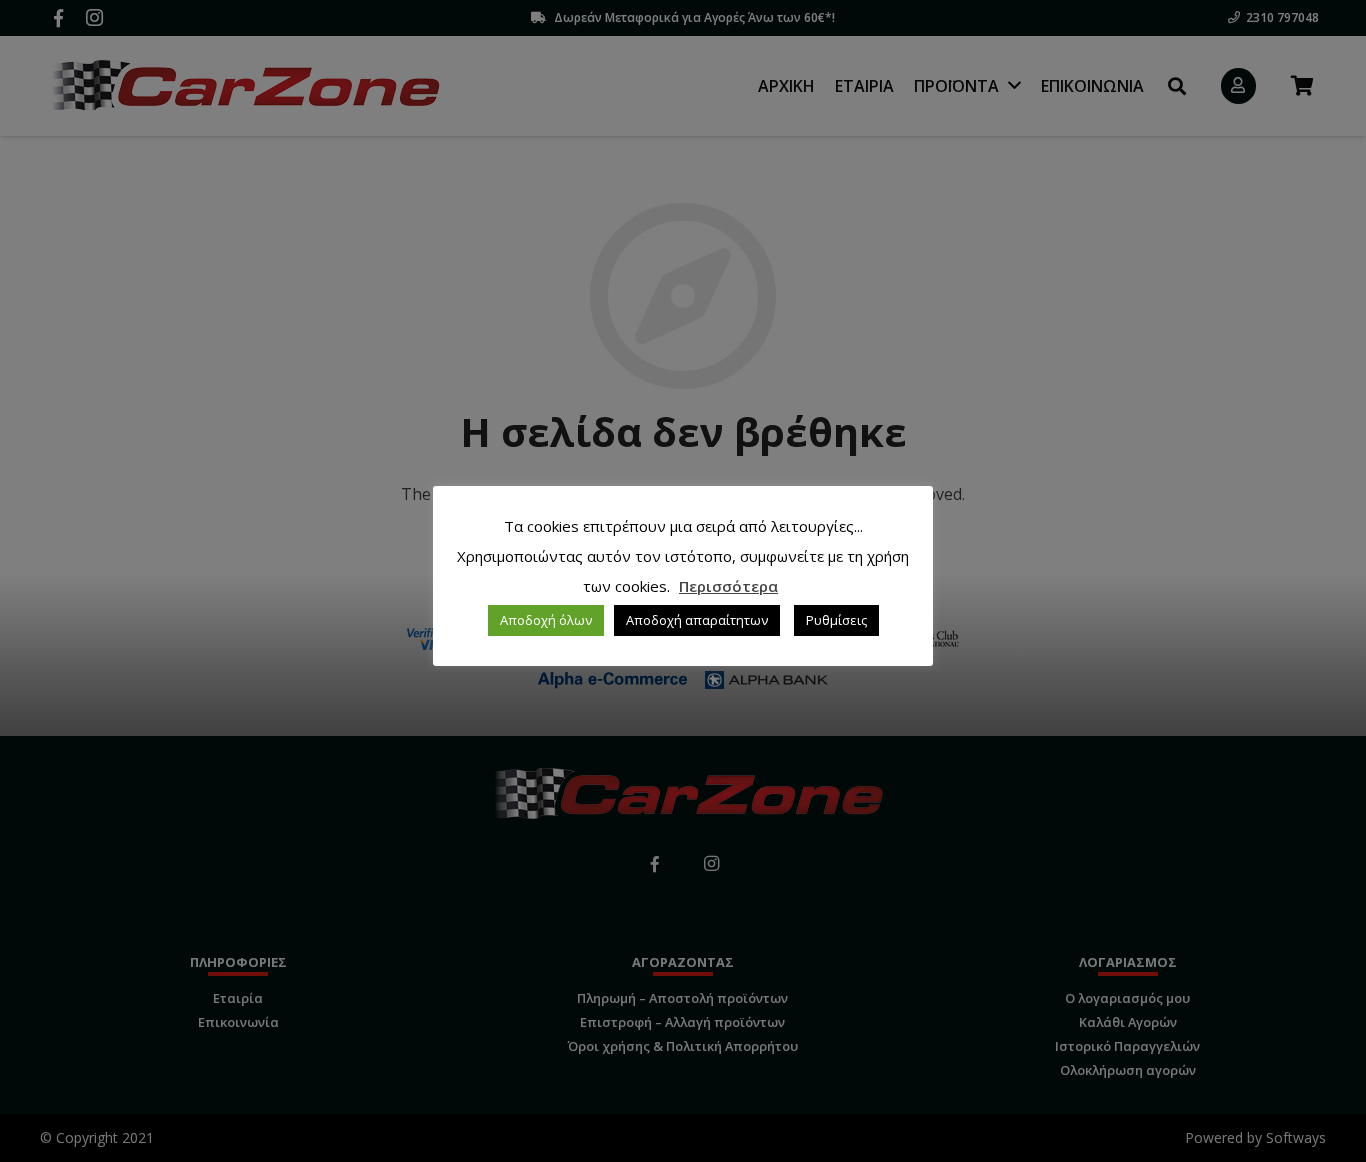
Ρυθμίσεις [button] (836, 620)
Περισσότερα (728, 586)
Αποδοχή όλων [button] (546, 620)
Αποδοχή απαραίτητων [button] (697, 620)
